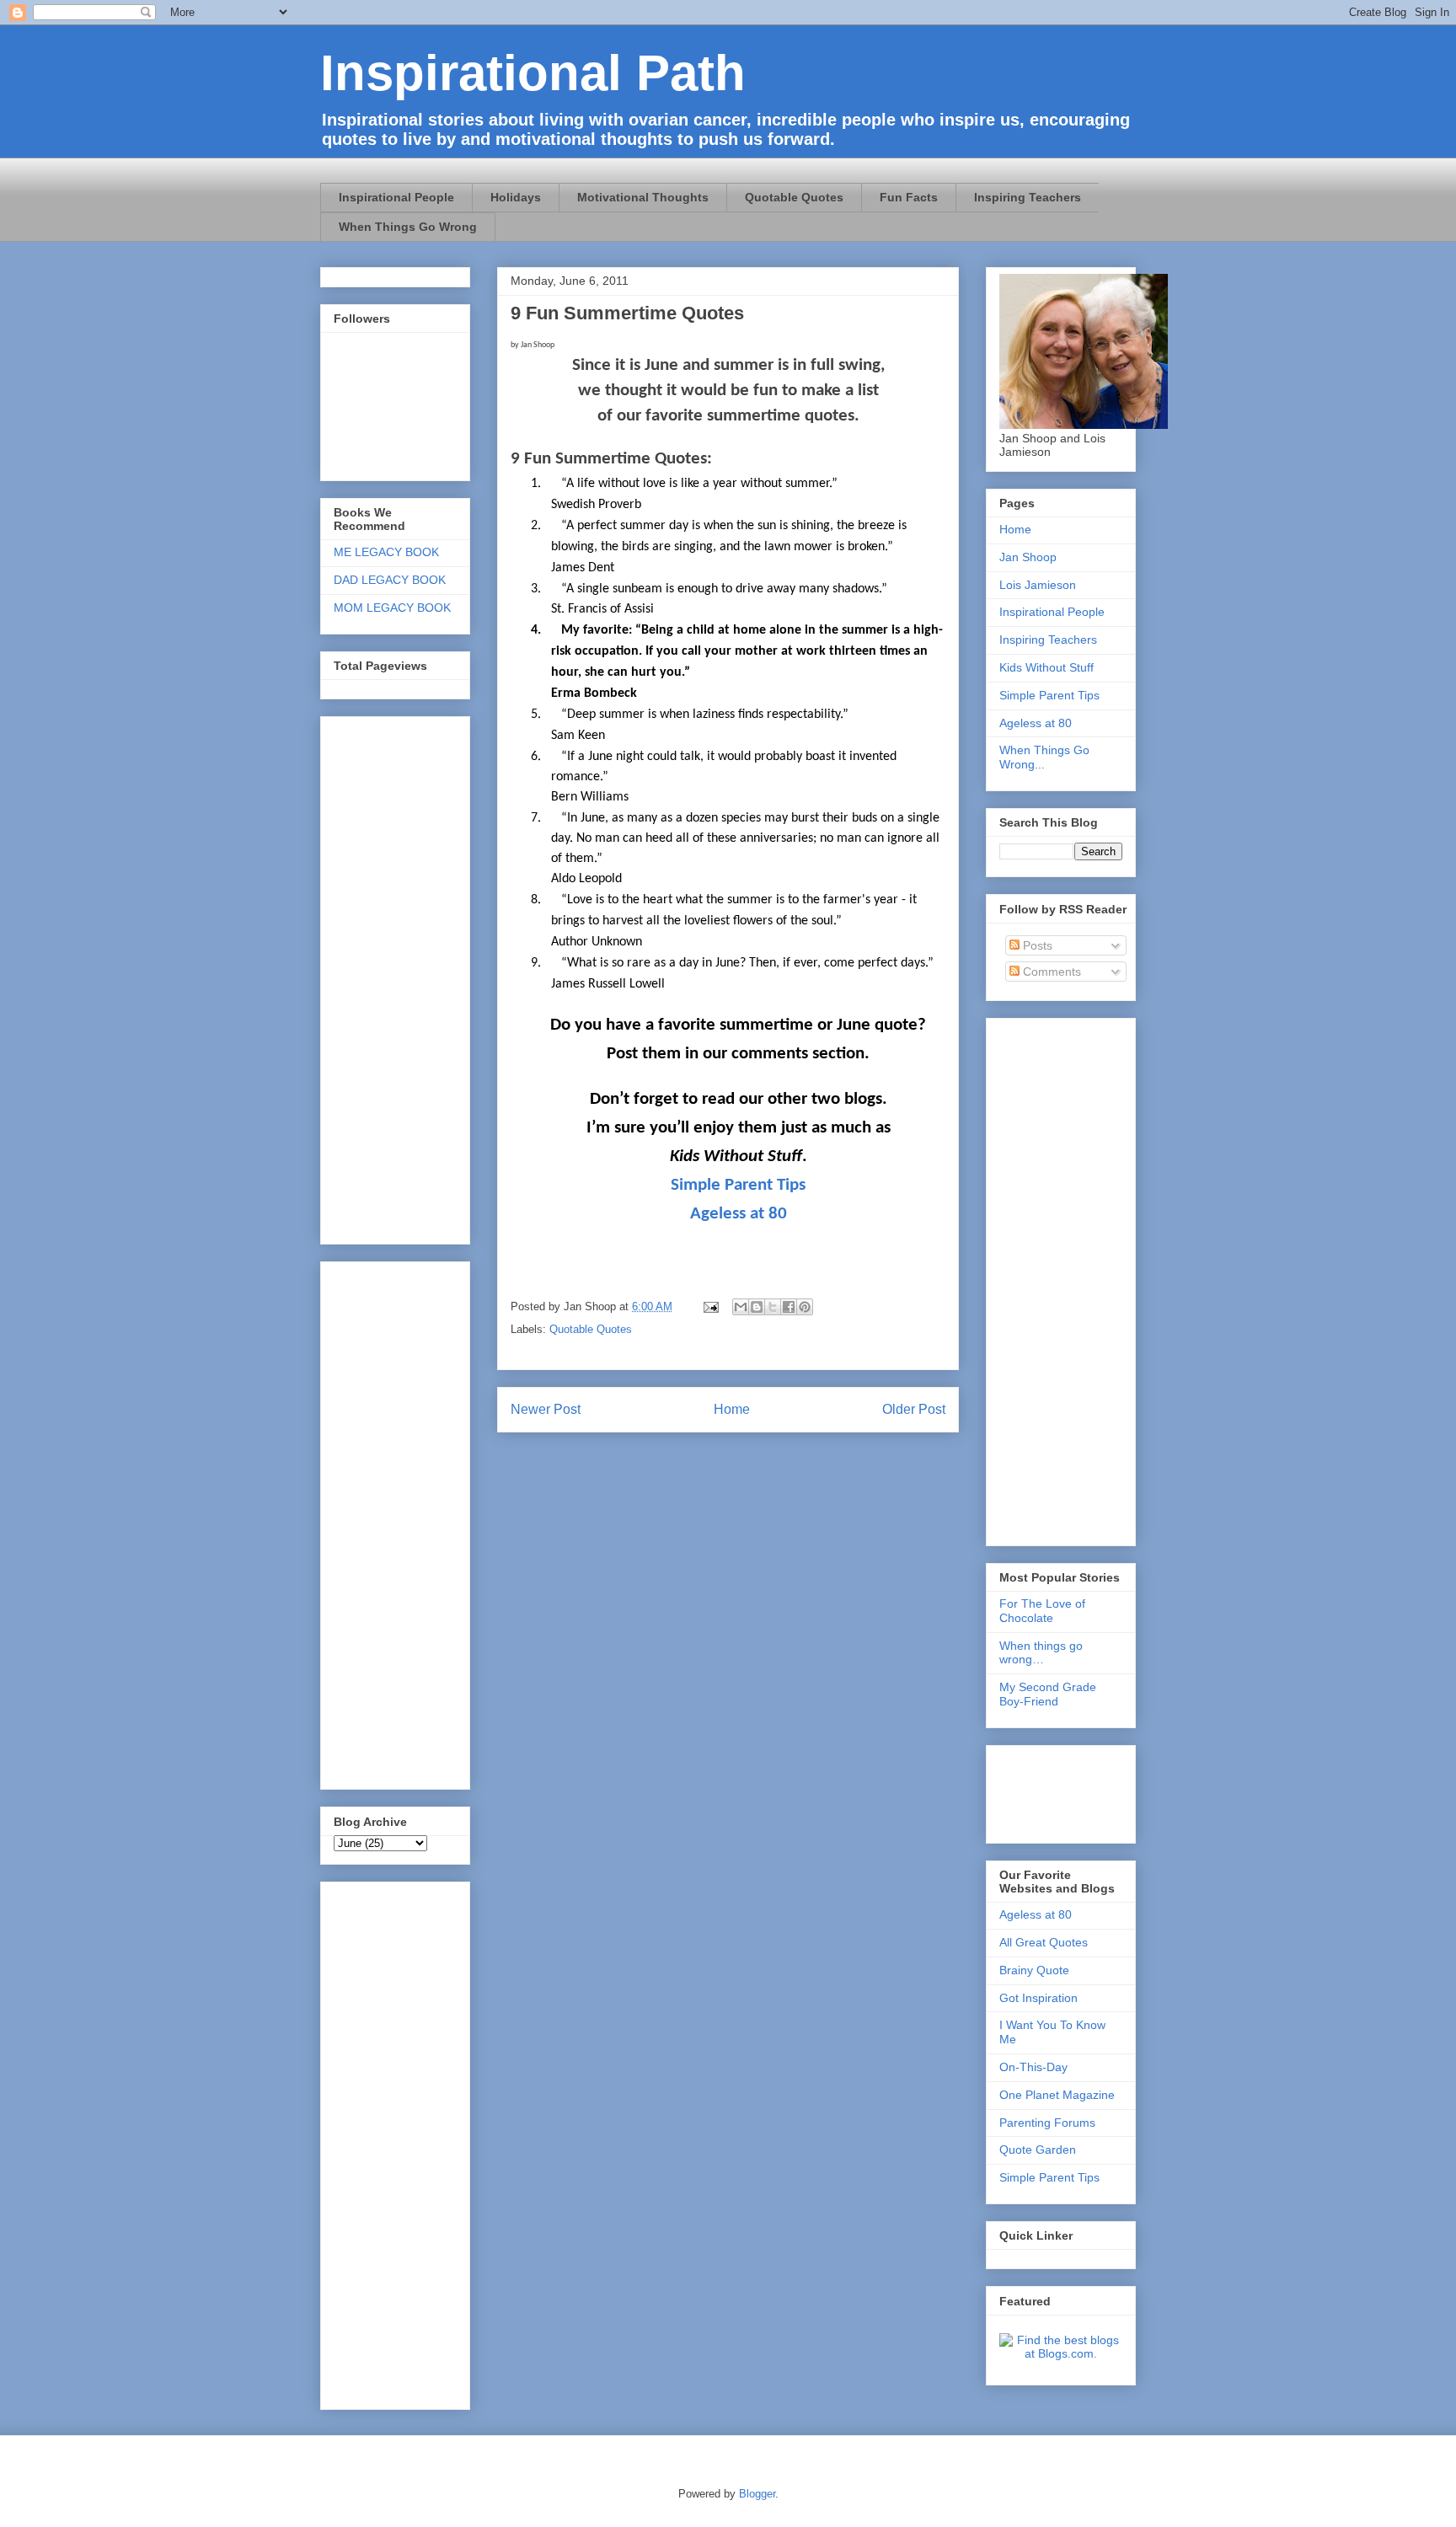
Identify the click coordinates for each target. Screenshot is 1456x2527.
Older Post (914, 1409)
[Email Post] (710, 1306)
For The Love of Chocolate (1042, 1611)
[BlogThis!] (757, 1307)
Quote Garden (1038, 2150)
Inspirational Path (533, 73)
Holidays (516, 197)
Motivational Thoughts (643, 197)
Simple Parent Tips (738, 1185)
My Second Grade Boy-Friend (1048, 1694)
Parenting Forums (1047, 2123)
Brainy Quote (1034, 1970)
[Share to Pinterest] (805, 1307)
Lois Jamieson (1038, 585)
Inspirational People (396, 197)
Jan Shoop (1028, 557)
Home (732, 1409)
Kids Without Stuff (1046, 667)
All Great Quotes (1044, 1942)
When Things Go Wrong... (1044, 757)
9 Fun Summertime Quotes (627, 313)
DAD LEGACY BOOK (390, 580)
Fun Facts (909, 197)
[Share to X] (773, 1307)
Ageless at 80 (739, 1214)
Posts (1036, 945)
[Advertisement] (384, 2141)
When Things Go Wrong (408, 227)
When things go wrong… (1041, 1653)
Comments (1050, 972)
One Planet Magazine (1057, 2095)
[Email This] (741, 1307)
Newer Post (546, 1409)
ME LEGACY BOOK (386, 552)
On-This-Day (1033, 2067)
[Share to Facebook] (789, 1307)
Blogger (757, 2494)
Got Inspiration (1038, 1998)
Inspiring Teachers (1028, 197)
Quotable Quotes (794, 197)
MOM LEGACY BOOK (392, 608)
